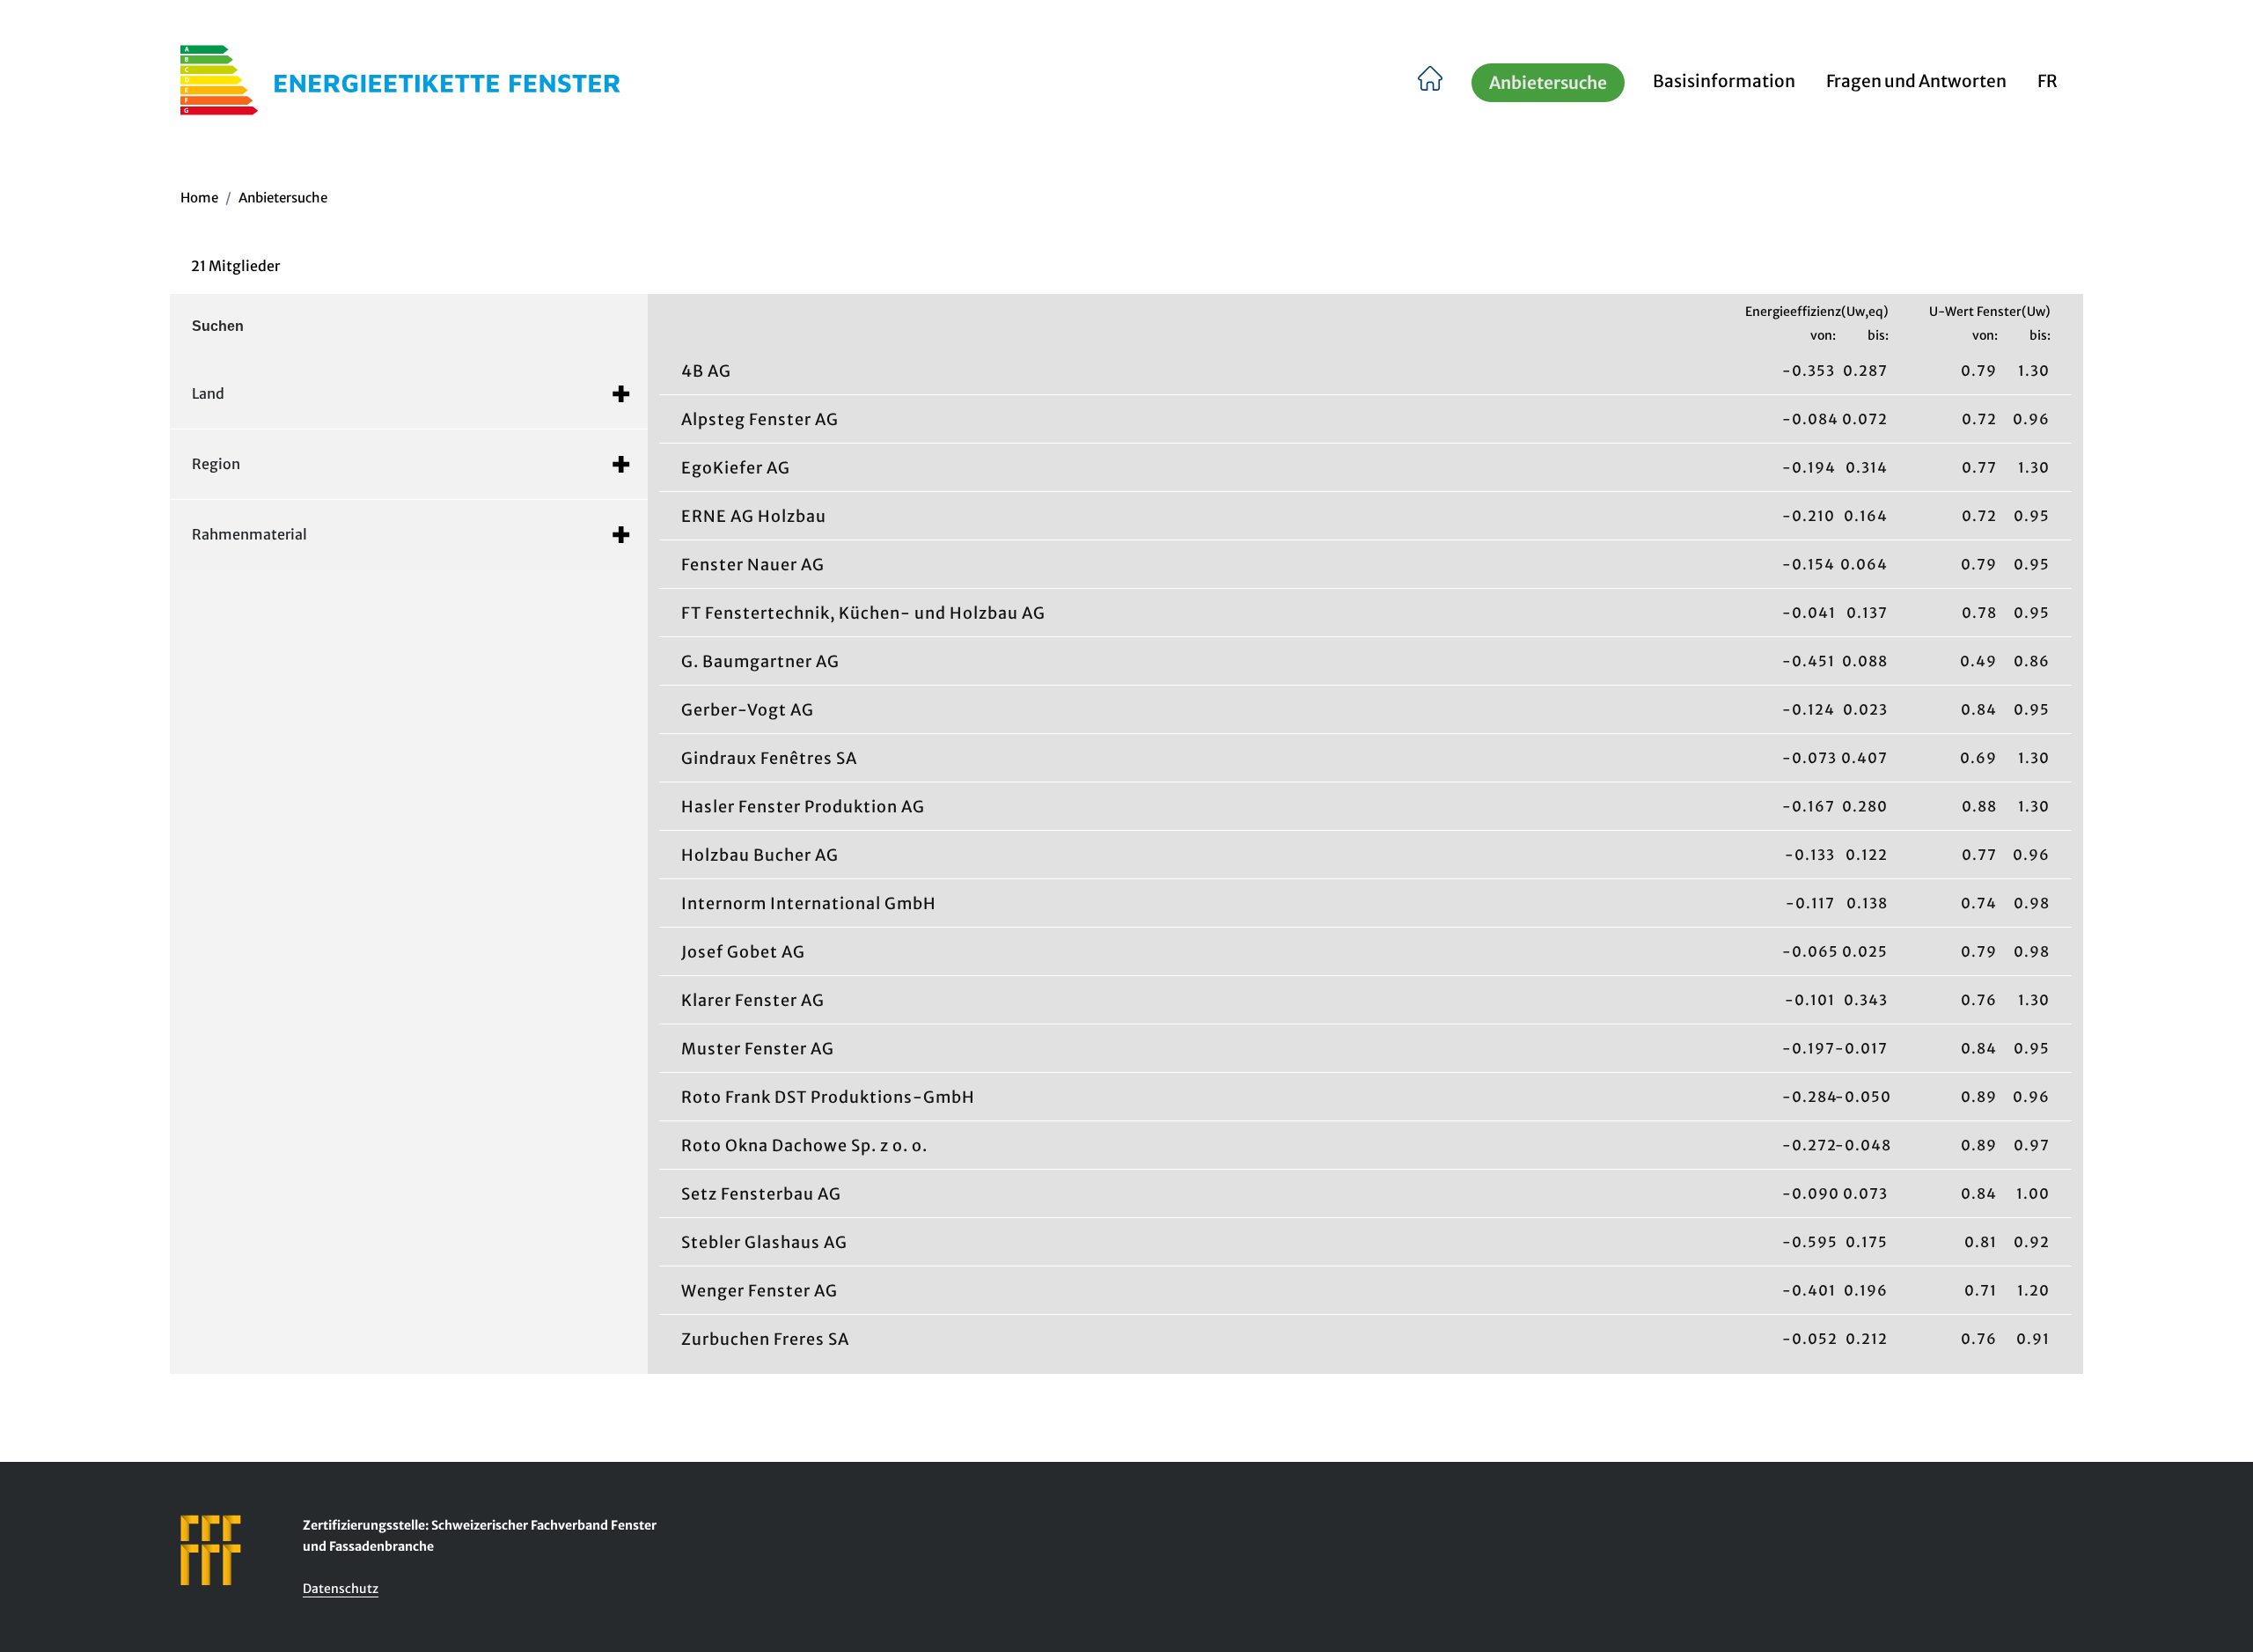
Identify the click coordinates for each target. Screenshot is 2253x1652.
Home (199, 198)
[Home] (1431, 80)
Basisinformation (1724, 81)
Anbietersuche (1548, 83)
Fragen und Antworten (1916, 81)
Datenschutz (341, 1589)
